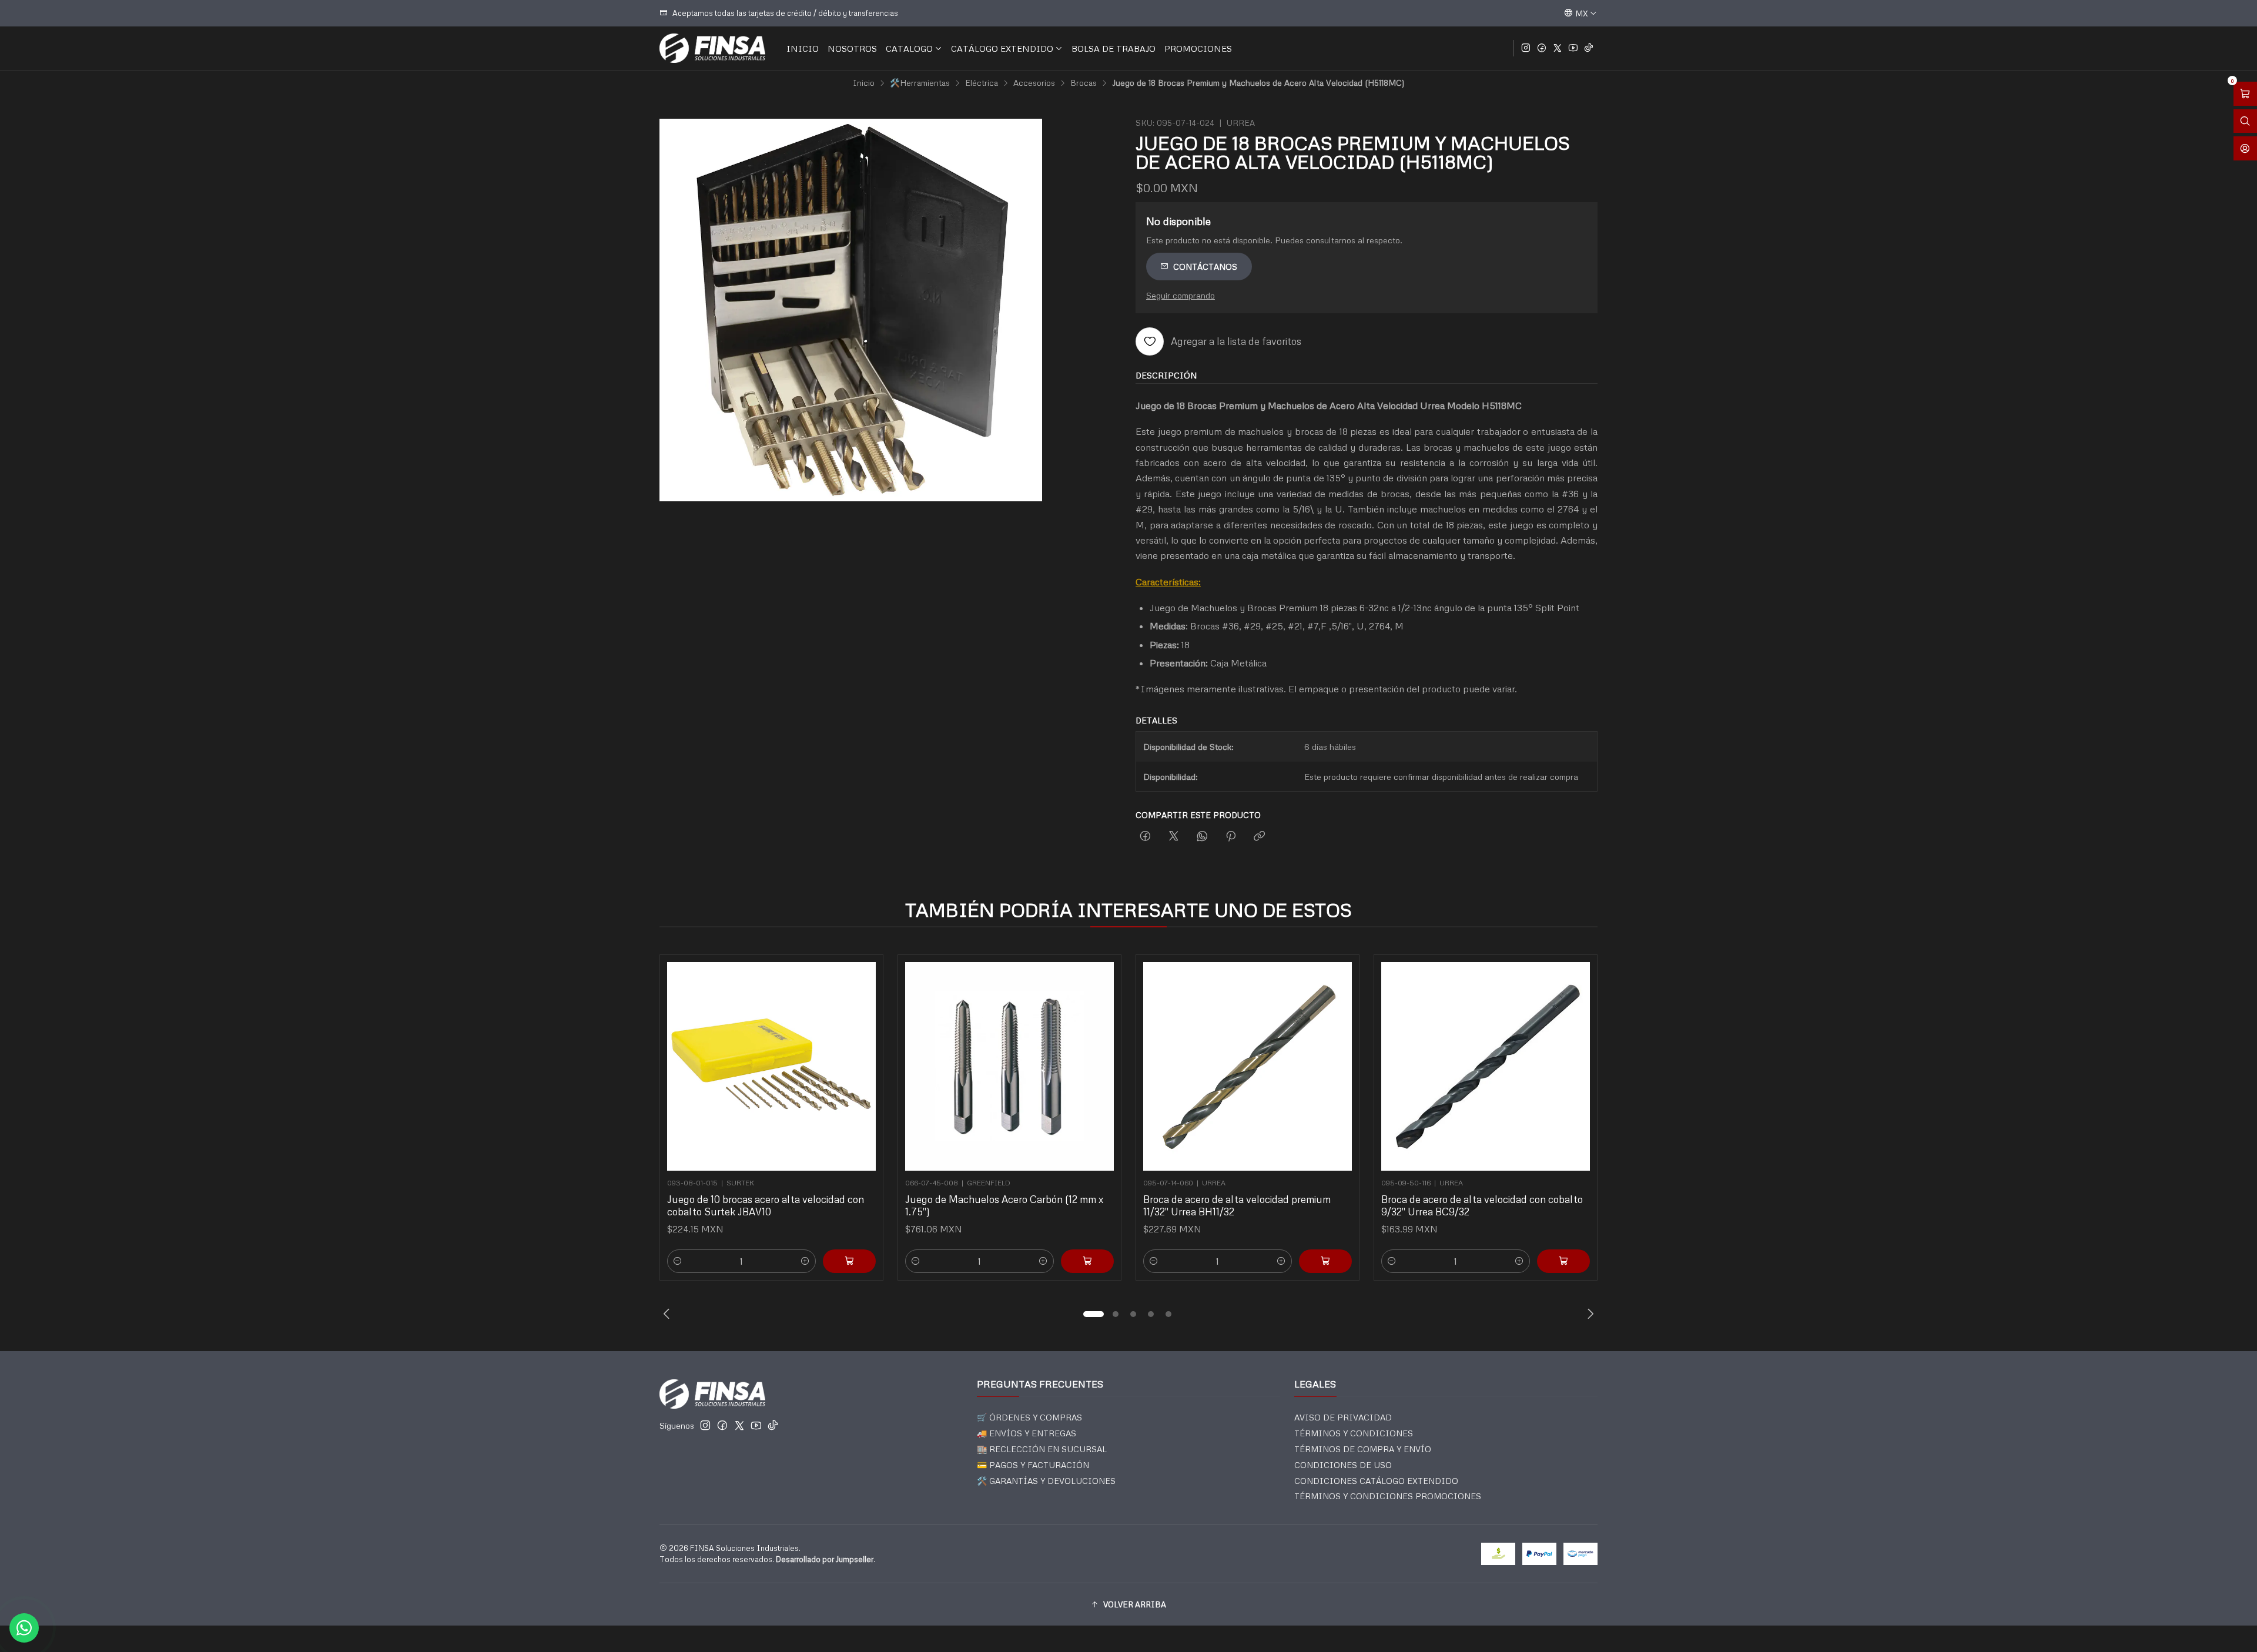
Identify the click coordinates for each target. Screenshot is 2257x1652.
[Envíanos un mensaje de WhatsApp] (24, 1628)
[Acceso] (2245, 148)
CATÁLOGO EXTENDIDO (1002, 48)
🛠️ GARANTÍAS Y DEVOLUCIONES (1046, 1481)
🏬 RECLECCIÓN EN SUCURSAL (1042, 1449)
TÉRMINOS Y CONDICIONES (1354, 1433)
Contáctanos (1205, 267)
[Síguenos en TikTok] (1589, 48)
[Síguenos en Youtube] (1573, 48)
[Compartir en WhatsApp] (1202, 837)
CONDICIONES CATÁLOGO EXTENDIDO (1376, 1481)
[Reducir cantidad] (678, 1261)
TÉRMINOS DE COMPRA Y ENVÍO (1363, 1449)
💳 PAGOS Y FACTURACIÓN (1033, 1465)
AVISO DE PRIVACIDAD (1343, 1417)
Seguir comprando (1181, 295)
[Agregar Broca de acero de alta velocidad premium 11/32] (1325, 1261)
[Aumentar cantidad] (805, 1261)
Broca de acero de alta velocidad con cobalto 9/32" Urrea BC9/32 (1482, 1205)
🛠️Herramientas (920, 83)
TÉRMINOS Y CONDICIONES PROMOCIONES (1388, 1496)
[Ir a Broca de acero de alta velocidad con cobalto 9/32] (1486, 1066)
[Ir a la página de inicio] (712, 48)
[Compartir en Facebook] (1145, 837)
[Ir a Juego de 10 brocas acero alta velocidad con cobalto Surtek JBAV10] (771, 1066)
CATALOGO (909, 48)
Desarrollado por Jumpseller (825, 1559)
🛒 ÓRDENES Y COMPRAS (1029, 1417)
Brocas (1084, 83)
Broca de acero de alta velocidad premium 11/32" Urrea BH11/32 (1237, 1205)
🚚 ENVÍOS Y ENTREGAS (1027, 1433)
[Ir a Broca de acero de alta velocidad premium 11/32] (1248, 1066)
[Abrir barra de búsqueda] (2245, 121)
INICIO (803, 48)
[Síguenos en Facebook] (1542, 48)
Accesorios (1034, 83)
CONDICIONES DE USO (1343, 1465)
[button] (1093, 1314)
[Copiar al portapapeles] (1259, 837)
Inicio (864, 83)
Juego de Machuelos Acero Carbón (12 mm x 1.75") (1004, 1205)
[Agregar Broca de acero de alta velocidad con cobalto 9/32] (1563, 1261)
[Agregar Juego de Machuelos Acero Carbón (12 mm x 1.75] (1087, 1261)
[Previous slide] (668, 1314)
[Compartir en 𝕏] (1174, 837)
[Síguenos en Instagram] (1526, 48)
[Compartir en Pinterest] (1231, 837)
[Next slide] (1589, 1314)
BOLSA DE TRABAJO (1114, 48)
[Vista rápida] (862, 1063)
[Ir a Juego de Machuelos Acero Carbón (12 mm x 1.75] (1009, 1066)
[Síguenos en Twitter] (1558, 48)
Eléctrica (982, 83)
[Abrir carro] (2245, 94)
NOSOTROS (852, 48)
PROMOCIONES (1198, 48)
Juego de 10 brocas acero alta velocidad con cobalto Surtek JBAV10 (766, 1205)
